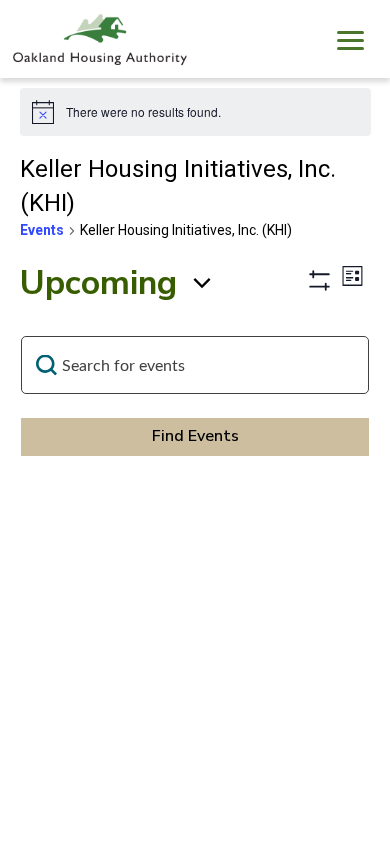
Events (42, 230)
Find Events (195, 436)
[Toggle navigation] (350, 43)
